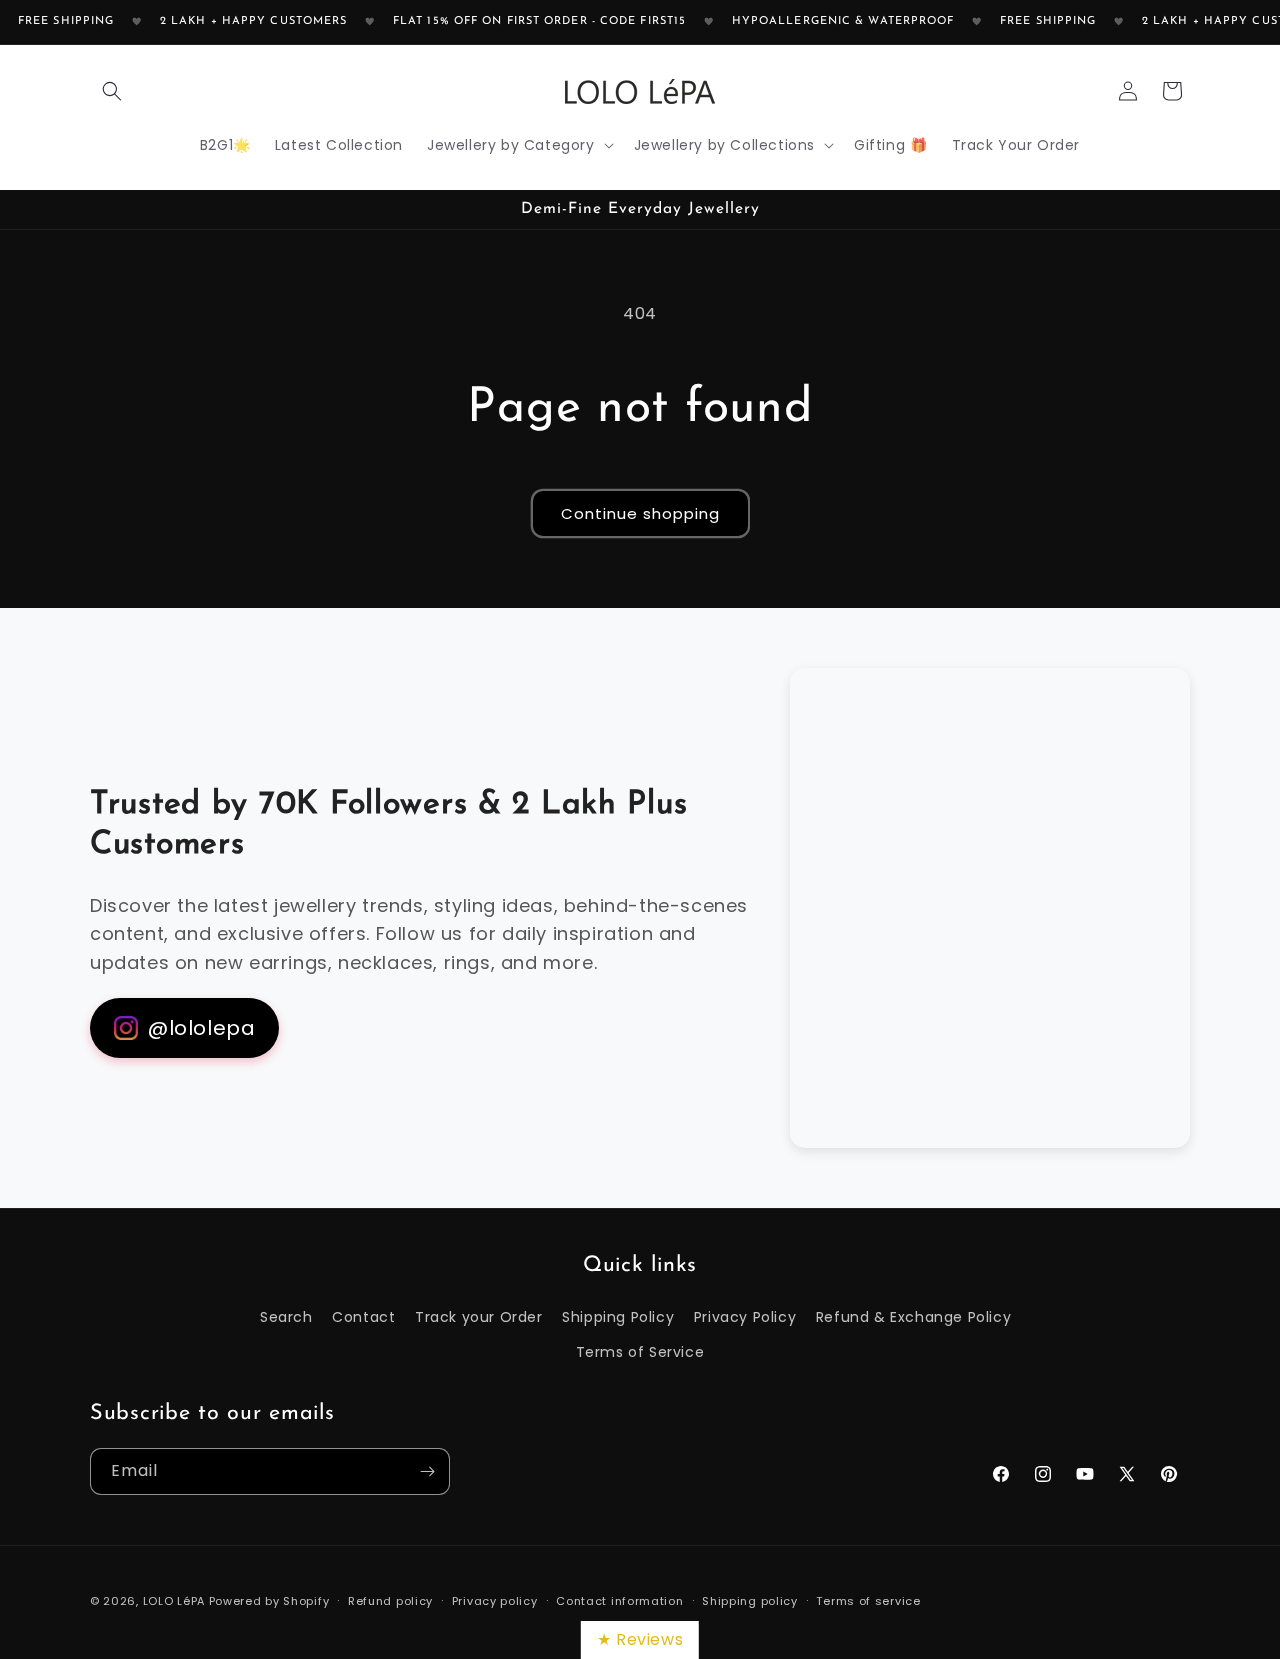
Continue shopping (640, 513)
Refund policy (390, 1600)
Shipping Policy (618, 1317)
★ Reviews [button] (640, 1639)
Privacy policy (495, 1600)
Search (286, 1317)
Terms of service (868, 1600)
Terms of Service (640, 1352)
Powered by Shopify (269, 1601)
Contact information (619, 1600)
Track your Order (479, 1317)
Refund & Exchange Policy (913, 1317)
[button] (112, 91)
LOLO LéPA (174, 1601)
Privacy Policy (745, 1317)
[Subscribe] (427, 1471)
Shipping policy (750, 1600)
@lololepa (201, 1028)
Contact (363, 1317)
